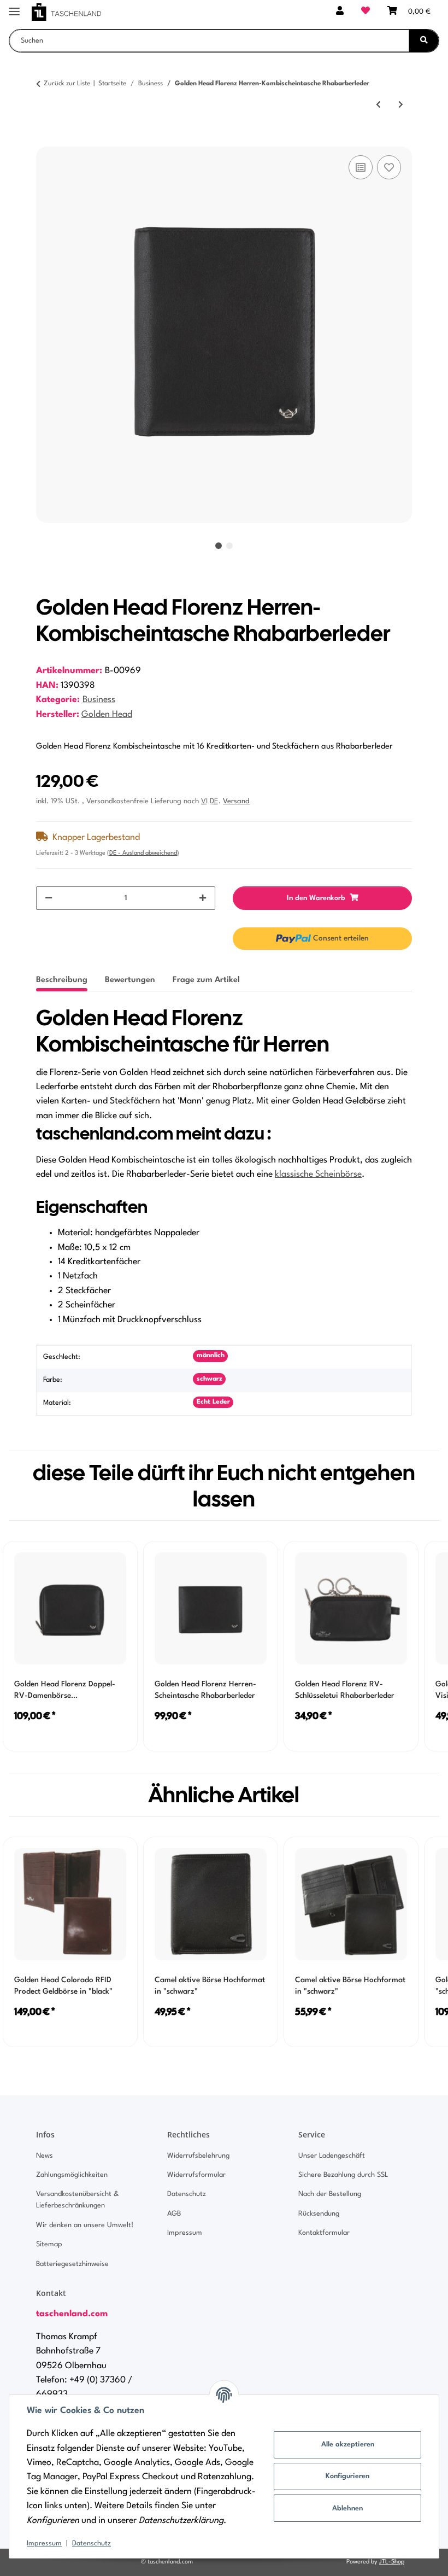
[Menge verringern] (49, 898)
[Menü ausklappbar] (14, 7)
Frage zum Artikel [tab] (206, 980)
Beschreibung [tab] (62, 980)
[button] (340, 12)
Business (99, 700)
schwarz (210, 1379)
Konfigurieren (347, 2476)
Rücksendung (319, 2214)
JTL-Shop (392, 2562)
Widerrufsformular (196, 2175)
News (45, 2156)
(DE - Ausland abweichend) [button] (143, 853)
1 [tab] (219, 546)
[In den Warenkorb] (45, 141)
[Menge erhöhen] (203, 898)
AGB (174, 2214)
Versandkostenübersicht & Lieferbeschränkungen (77, 2200)
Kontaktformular (324, 2233)
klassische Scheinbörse (318, 1175)
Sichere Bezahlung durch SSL (343, 2175)
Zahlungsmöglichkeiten (72, 2175)
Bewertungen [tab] (130, 980)
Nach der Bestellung (330, 2194)
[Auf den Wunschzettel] (389, 167)
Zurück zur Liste (67, 84)
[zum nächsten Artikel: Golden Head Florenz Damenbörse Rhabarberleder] (401, 105)
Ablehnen (347, 2508)
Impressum (44, 2543)
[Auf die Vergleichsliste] (361, 167)
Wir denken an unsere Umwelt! (85, 2225)
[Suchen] (424, 41)
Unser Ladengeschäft (332, 2156)
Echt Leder (213, 1402)
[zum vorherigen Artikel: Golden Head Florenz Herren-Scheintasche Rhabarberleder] (378, 105)
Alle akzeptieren (348, 2444)
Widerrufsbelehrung (198, 2156)
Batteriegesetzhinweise (72, 2264)
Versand (236, 801)
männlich (211, 1356)
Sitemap (49, 2244)
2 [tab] (229, 546)
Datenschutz (92, 2543)
